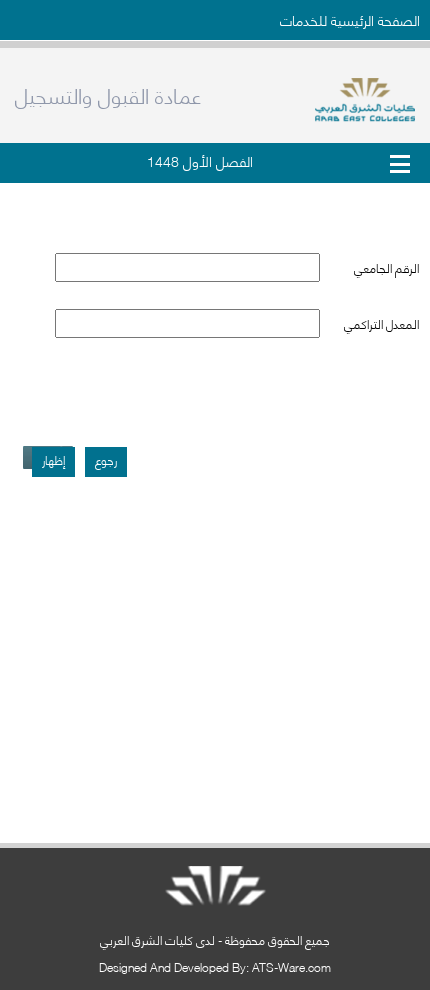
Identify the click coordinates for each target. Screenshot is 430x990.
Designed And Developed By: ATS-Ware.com (215, 966)
